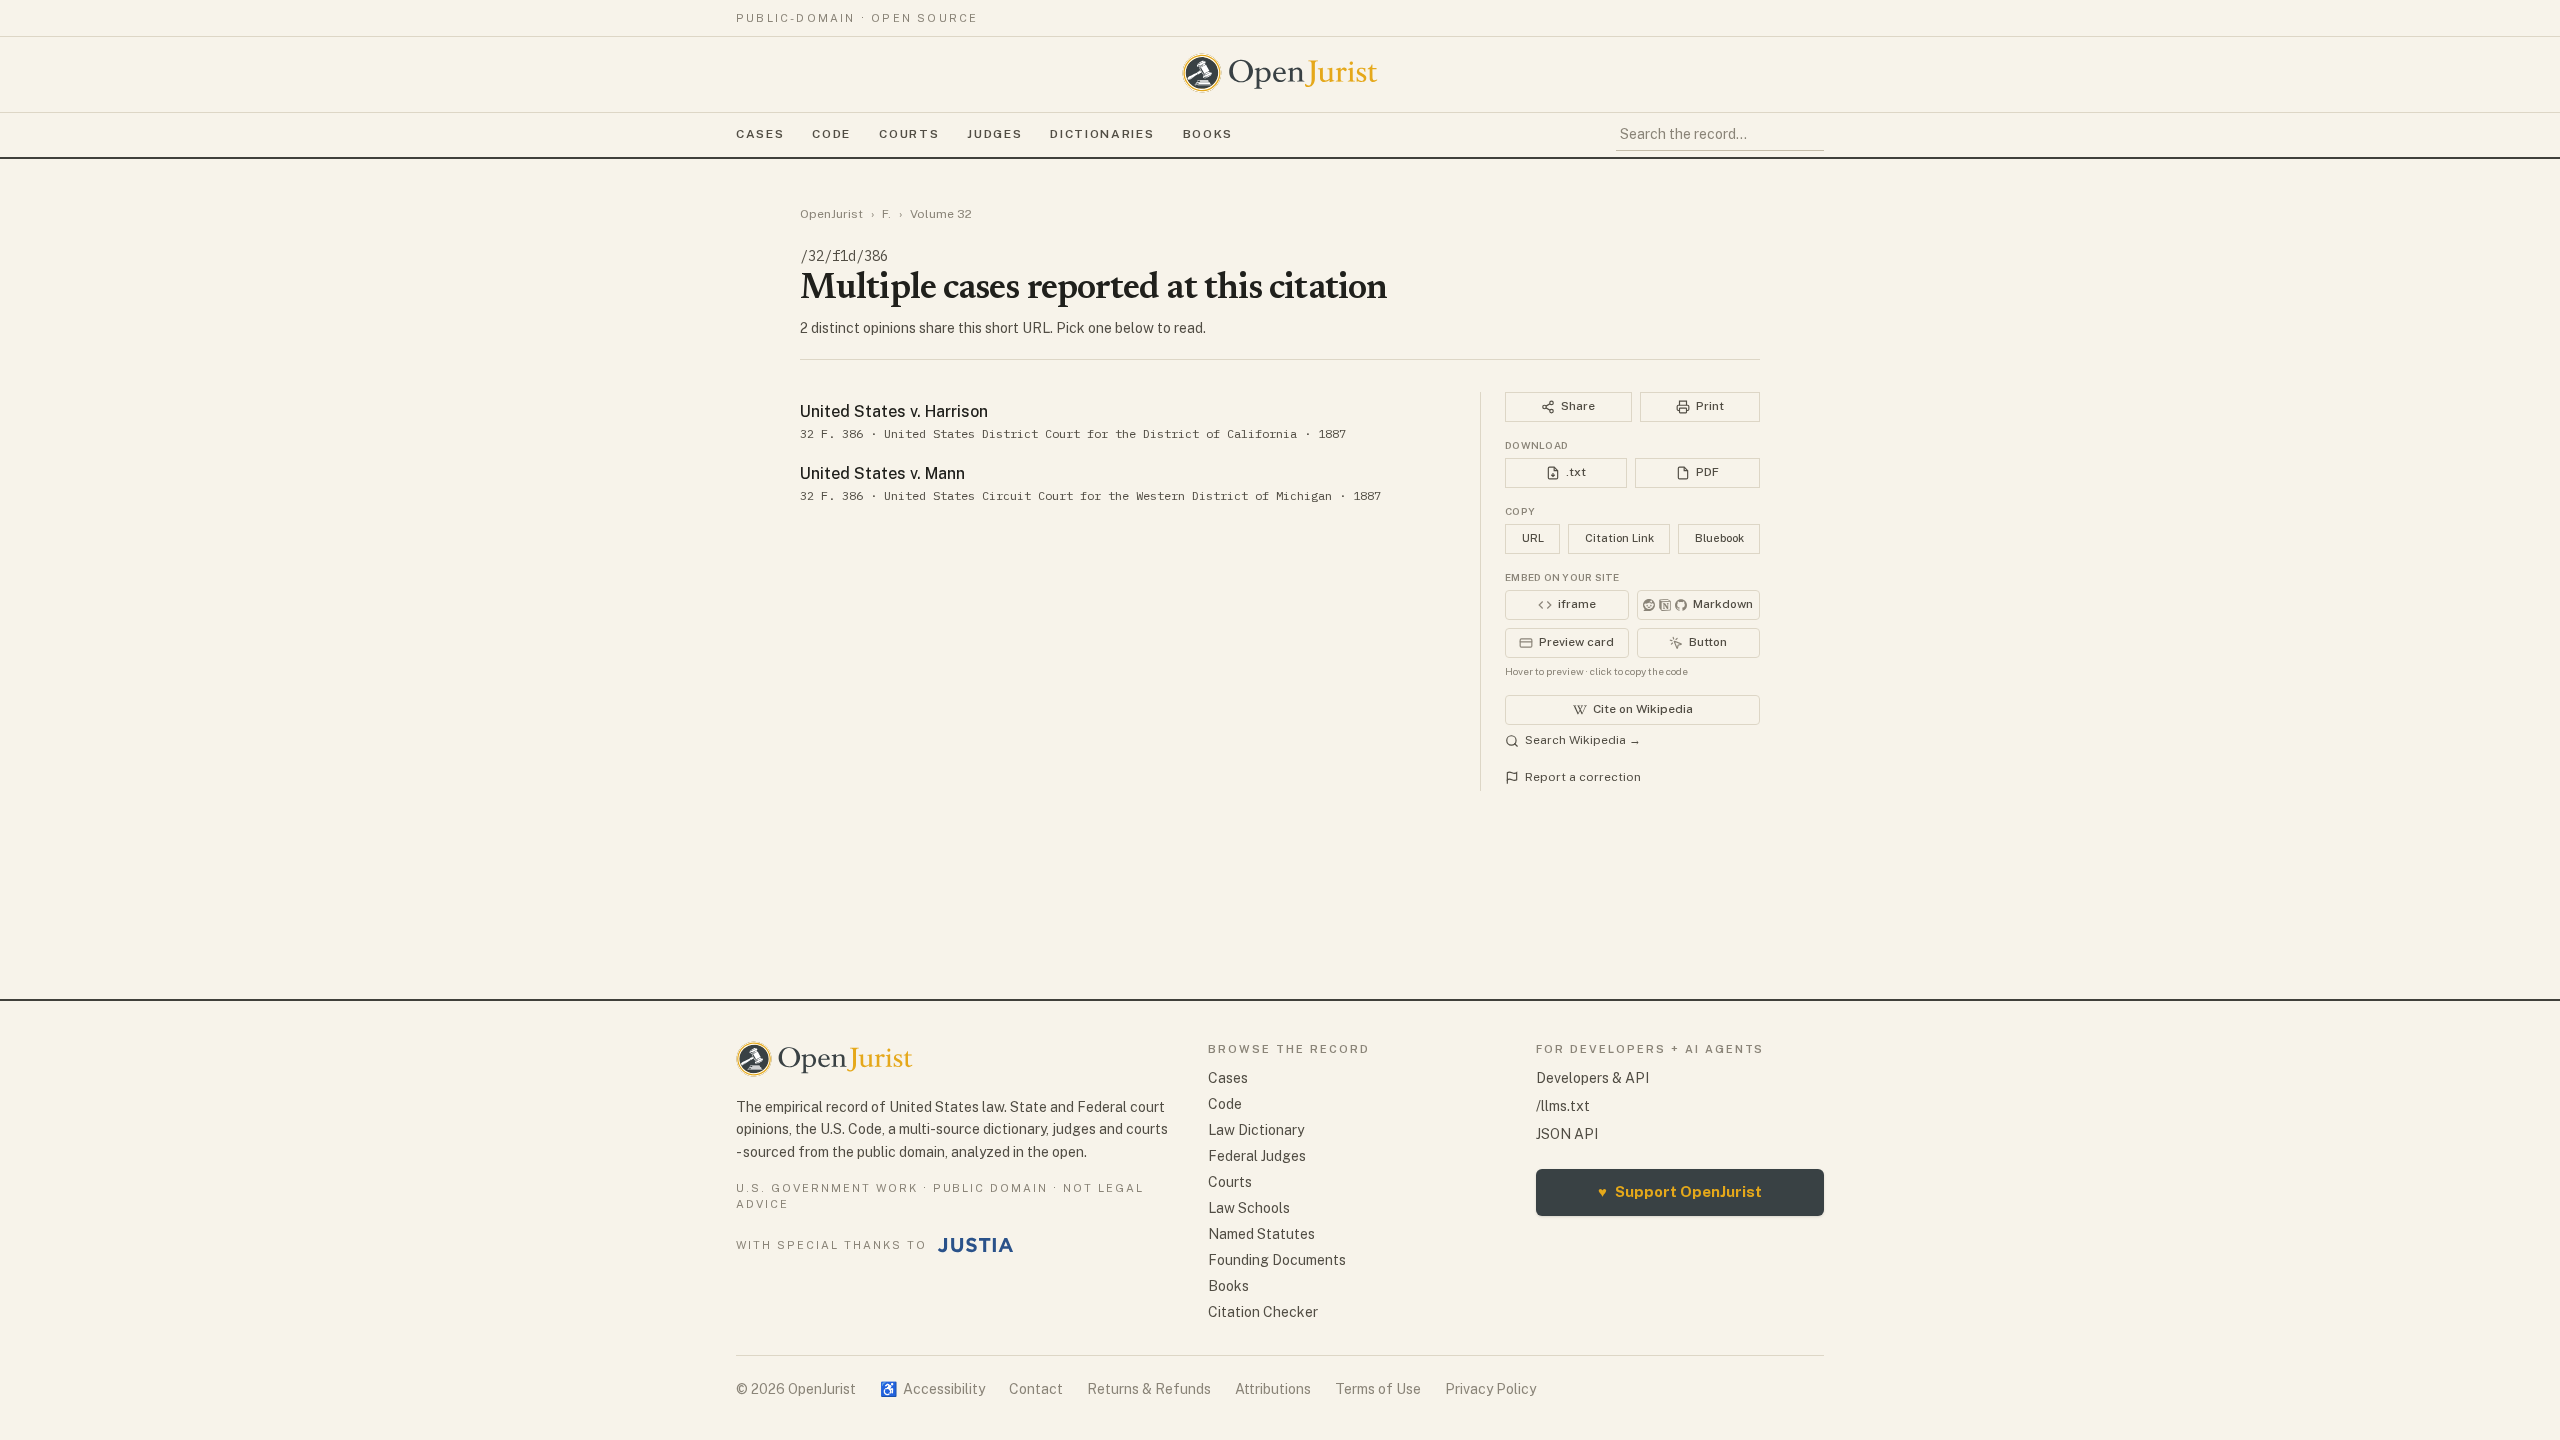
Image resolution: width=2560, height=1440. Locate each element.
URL (1533, 538)
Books (1208, 134)
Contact (1036, 1389)
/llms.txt (1563, 1106)
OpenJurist (831, 214)
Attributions (1273, 1389)
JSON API (1567, 1134)
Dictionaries (1102, 134)
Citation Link (1619, 538)
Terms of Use (1378, 1389)
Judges (994, 134)
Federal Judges (1257, 1156)
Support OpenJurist (1680, 1191)
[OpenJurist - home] (1280, 73)
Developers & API (1592, 1078)
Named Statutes (1261, 1234)
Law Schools (1249, 1208)
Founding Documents (1277, 1260)
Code (831, 134)
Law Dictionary (1256, 1130)
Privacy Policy (1490, 1389)
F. (886, 214)
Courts (909, 134)
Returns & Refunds (1149, 1389)
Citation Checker (1263, 1312)
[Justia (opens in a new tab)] (976, 1245)
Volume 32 (941, 214)
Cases (760, 134)
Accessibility (932, 1389)
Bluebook (1719, 538)
